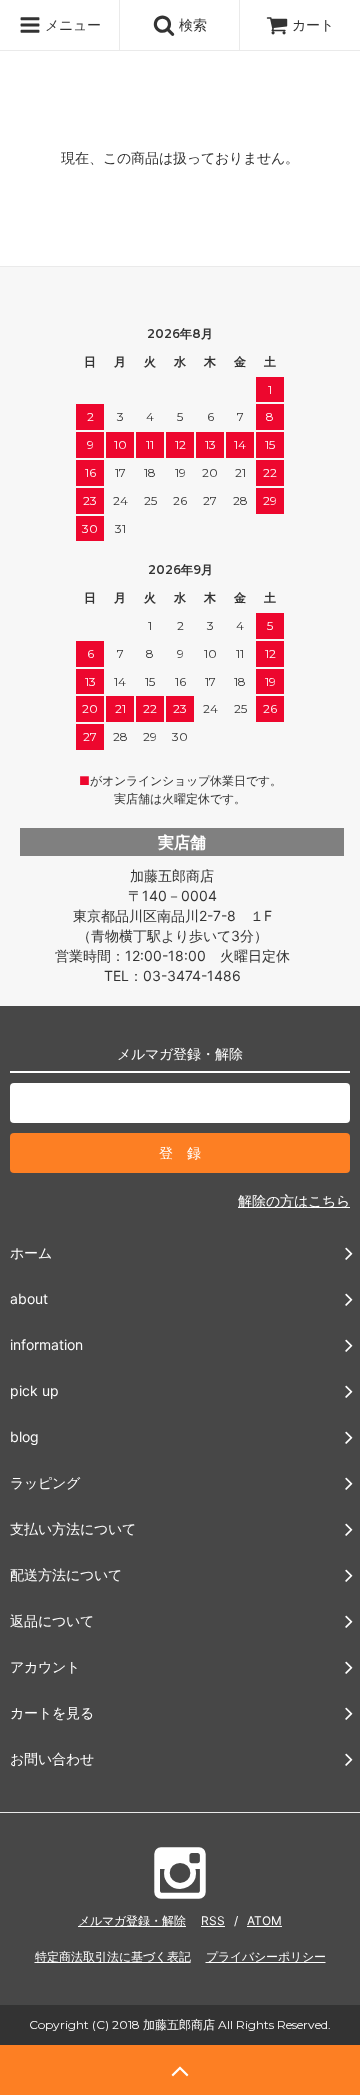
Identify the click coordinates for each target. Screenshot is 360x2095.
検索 (191, 24)
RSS (213, 1920)
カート (313, 24)
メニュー (71, 24)
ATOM (264, 1920)
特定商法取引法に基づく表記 (113, 1956)
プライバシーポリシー (266, 1956)
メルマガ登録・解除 (132, 1920)
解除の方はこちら (294, 1200)
